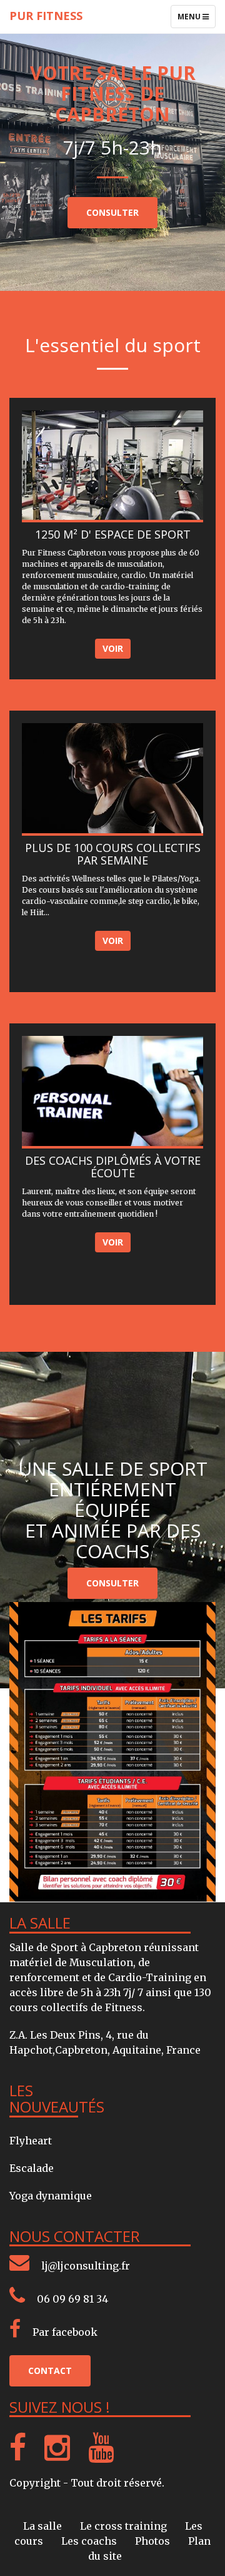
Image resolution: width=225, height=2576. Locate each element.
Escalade (32, 2168)
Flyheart (31, 2141)
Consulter (112, 212)
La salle (44, 2526)
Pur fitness (46, 16)
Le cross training (125, 2526)
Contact (50, 2371)
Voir (113, 648)
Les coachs (90, 2541)
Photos (154, 2541)
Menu (196, 19)
